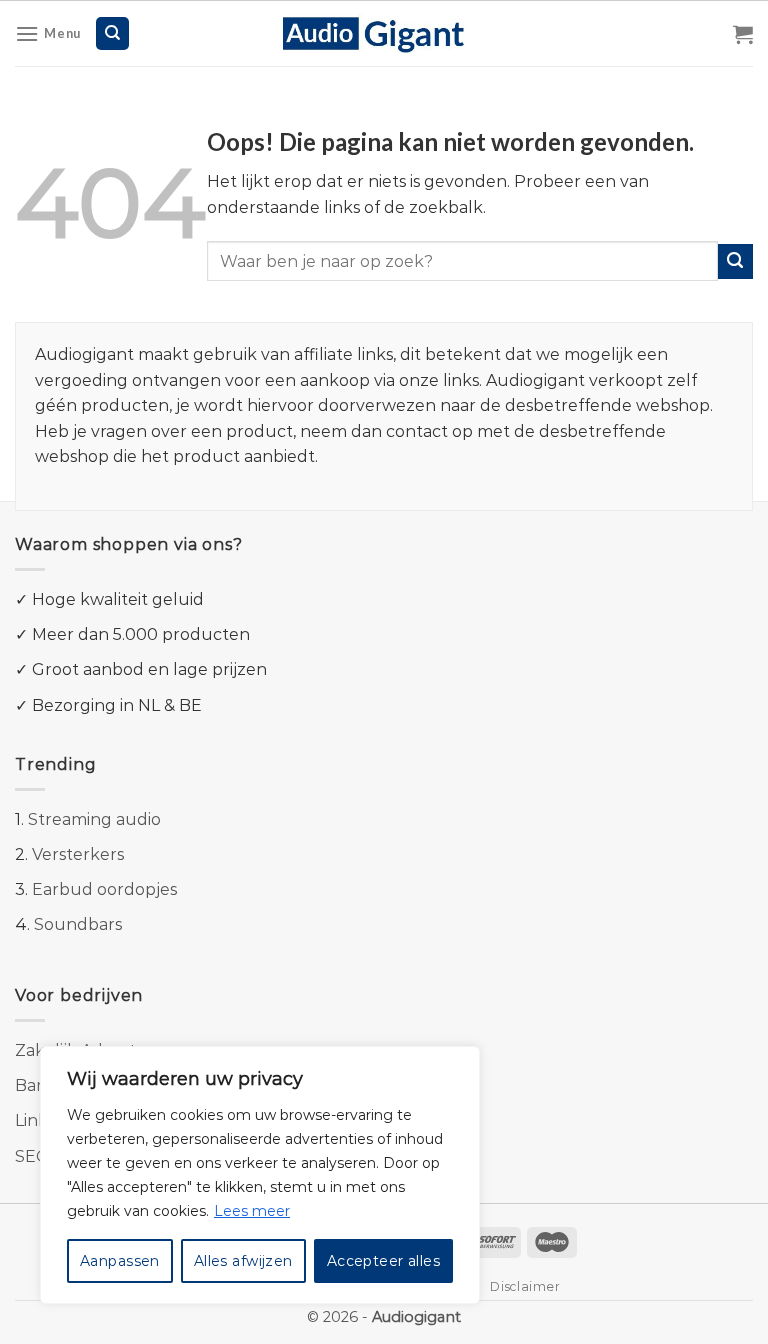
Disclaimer (525, 1286)
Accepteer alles (383, 1261)
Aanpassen (120, 1261)
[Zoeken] (112, 33)
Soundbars (78, 924)
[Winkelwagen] (743, 34)
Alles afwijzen (243, 1261)
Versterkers (78, 854)
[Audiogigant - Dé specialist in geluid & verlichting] (384, 33)
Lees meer (252, 1211)
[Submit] (735, 261)
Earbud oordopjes (104, 889)
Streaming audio (94, 819)
